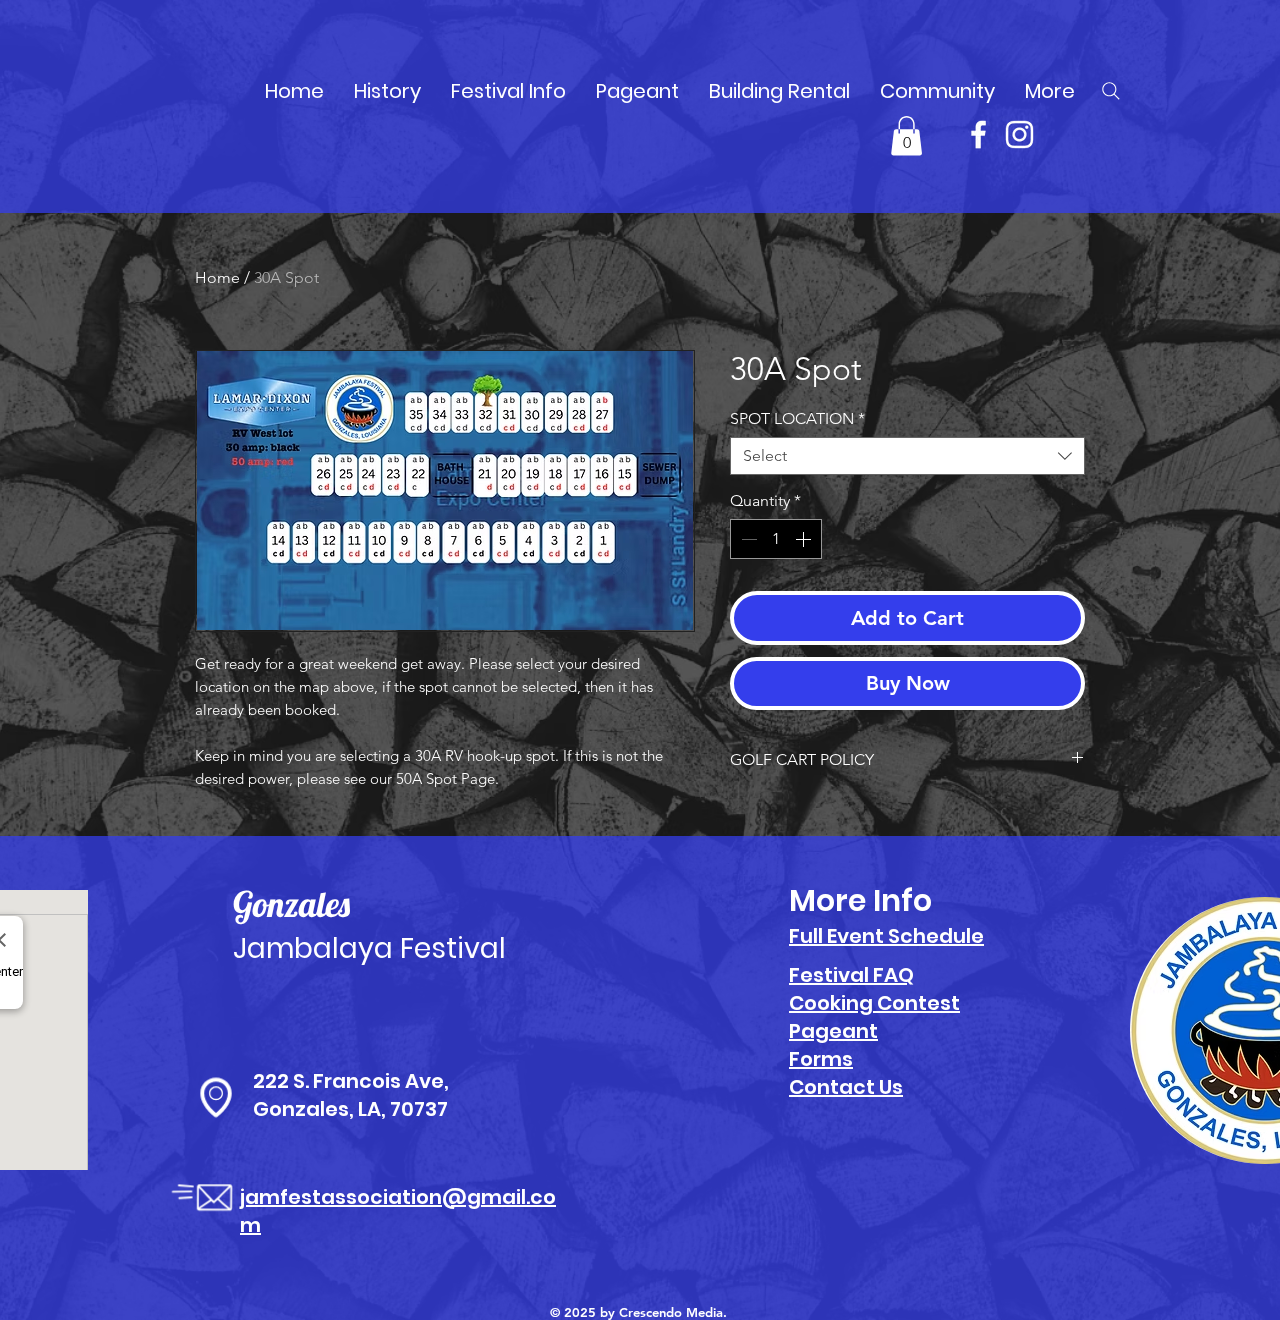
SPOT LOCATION (797, 418)
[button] (906, 135)
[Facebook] (978, 134)
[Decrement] (747, 539)
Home (217, 277)
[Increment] (805, 539)
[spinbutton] (776, 539)
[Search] (1111, 91)
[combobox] (907, 456)
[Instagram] (1019, 134)
